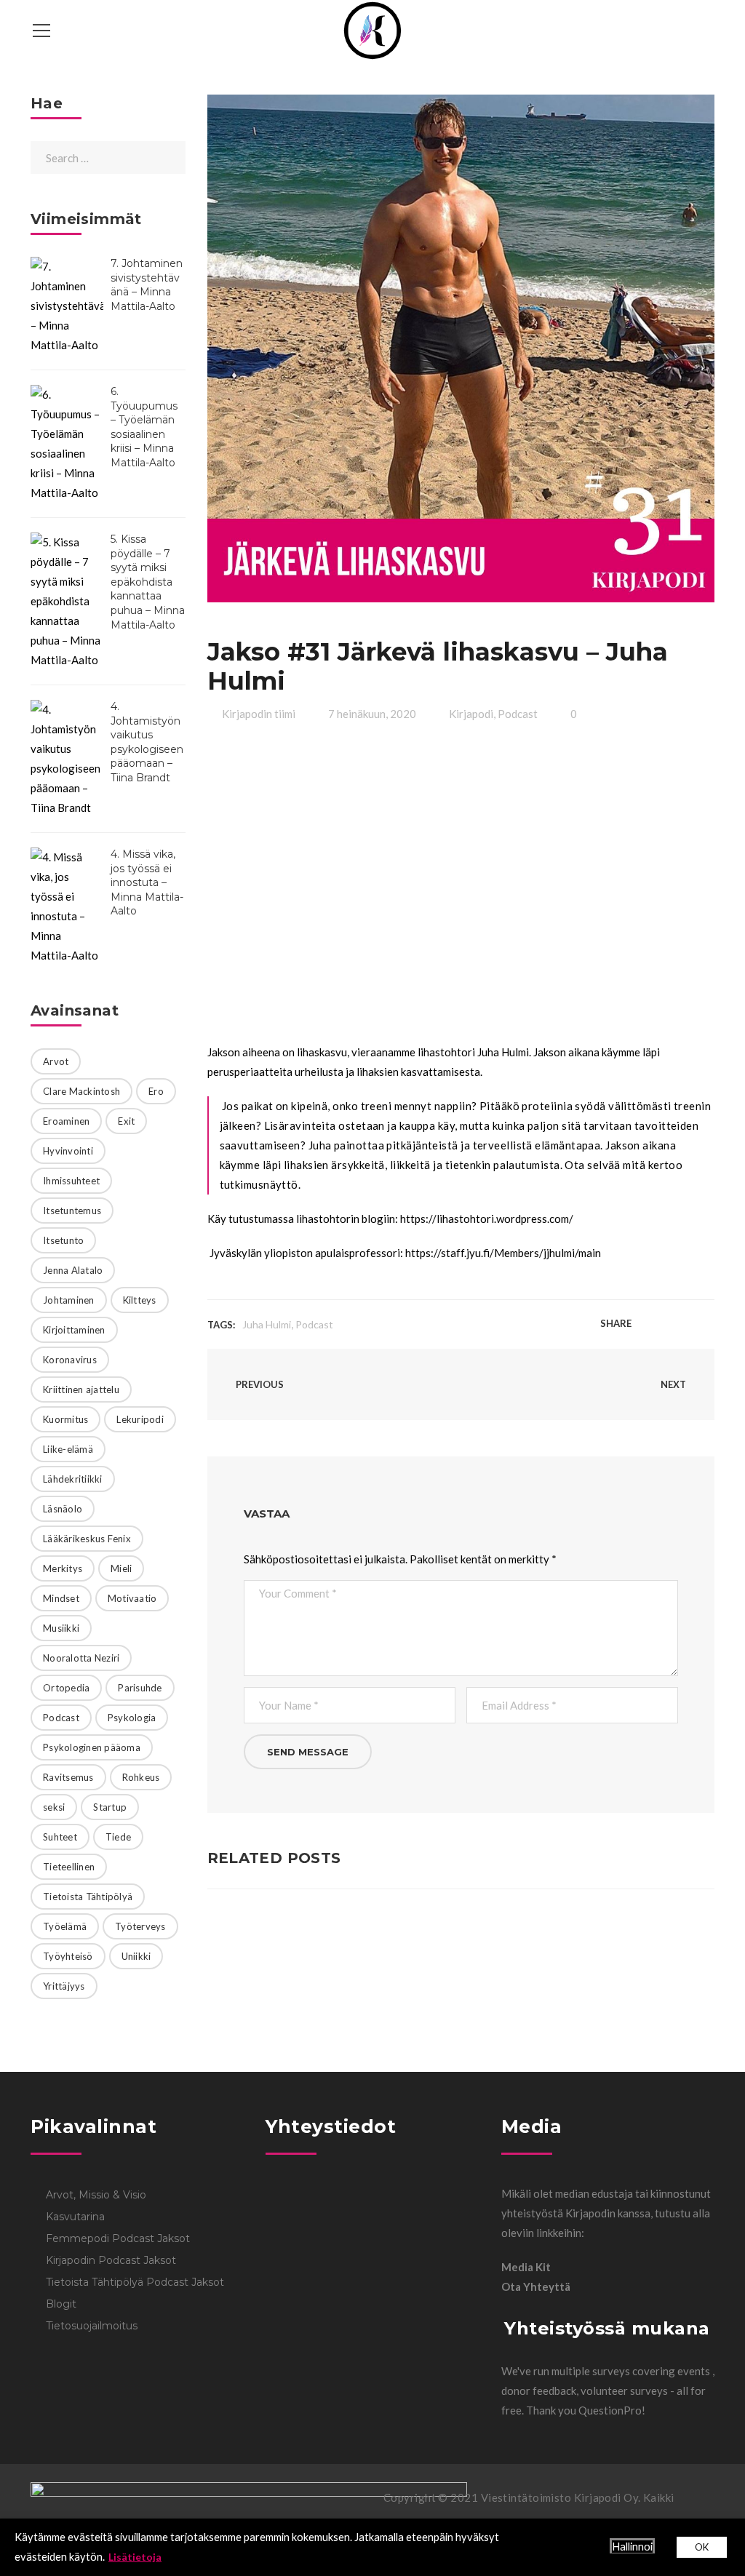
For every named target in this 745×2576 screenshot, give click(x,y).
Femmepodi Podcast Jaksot (118, 2238)
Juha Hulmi (267, 1324)
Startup (110, 1807)
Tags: (221, 1325)
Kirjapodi (471, 714)
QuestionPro (610, 2410)
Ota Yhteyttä (536, 2286)
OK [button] (702, 2547)
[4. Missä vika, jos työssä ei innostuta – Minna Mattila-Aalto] (67, 906)
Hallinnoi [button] (632, 2547)
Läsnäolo (63, 1509)
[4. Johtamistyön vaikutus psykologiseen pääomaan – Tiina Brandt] (67, 759)
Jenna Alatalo (73, 1270)
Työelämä (65, 1926)
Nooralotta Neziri (81, 1658)
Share (616, 1323)
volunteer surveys (625, 2390)
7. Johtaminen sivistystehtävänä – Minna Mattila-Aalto (147, 285)
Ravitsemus (68, 1777)
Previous (259, 1384)
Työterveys (140, 1926)
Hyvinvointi (68, 1151)
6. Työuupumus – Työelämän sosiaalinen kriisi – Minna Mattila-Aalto (144, 427)
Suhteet (60, 1837)
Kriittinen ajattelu (81, 1389)
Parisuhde (140, 1688)
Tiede (118, 1837)
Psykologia (132, 1718)
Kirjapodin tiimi (259, 714)
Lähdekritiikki (73, 1479)
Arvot (56, 1061)
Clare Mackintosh (81, 1091)
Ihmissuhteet (71, 1181)
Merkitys (63, 1568)
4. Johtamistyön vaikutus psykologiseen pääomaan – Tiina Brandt (147, 742)
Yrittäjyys (64, 1986)
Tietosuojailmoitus (92, 2326)
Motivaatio (132, 1598)
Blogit (61, 2304)
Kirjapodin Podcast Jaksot (111, 2260)
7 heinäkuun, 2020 (372, 714)
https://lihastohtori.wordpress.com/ (487, 1219)
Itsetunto (63, 1240)
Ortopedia (66, 1688)
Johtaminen (69, 1300)
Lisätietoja (135, 2557)
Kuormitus (65, 1419)
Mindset (61, 1598)
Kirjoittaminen (74, 1330)
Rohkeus (141, 1777)
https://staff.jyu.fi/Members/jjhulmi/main (503, 1253)
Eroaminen (66, 1121)
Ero (156, 1091)
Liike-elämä (68, 1449)
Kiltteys (140, 1300)
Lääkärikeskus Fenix (87, 1539)
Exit (126, 1121)
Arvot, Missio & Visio (96, 2195)
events (695, 2371)
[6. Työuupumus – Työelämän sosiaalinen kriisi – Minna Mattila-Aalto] (67, 444)
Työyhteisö (68, 1956)
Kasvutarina (75, 2217)
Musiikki (61, 1628)
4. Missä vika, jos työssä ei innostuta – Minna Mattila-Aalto (147, 882)
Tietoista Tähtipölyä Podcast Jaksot (135, 2282)
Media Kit (526, 2267)
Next (674, 1384)
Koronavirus (70, 1360)
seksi (54, 1807)
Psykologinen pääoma (92, 1747)
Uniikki (136, 1956)
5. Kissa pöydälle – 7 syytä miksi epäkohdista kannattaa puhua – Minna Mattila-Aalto (148, 582)
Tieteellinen (69, 1867)
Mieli (121, 1568)
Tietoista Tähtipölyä (88, 1897)
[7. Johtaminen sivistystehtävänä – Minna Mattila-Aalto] (67, 306)
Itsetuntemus (72, 1211)
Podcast (518, 714)
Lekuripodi (140, 1419)
